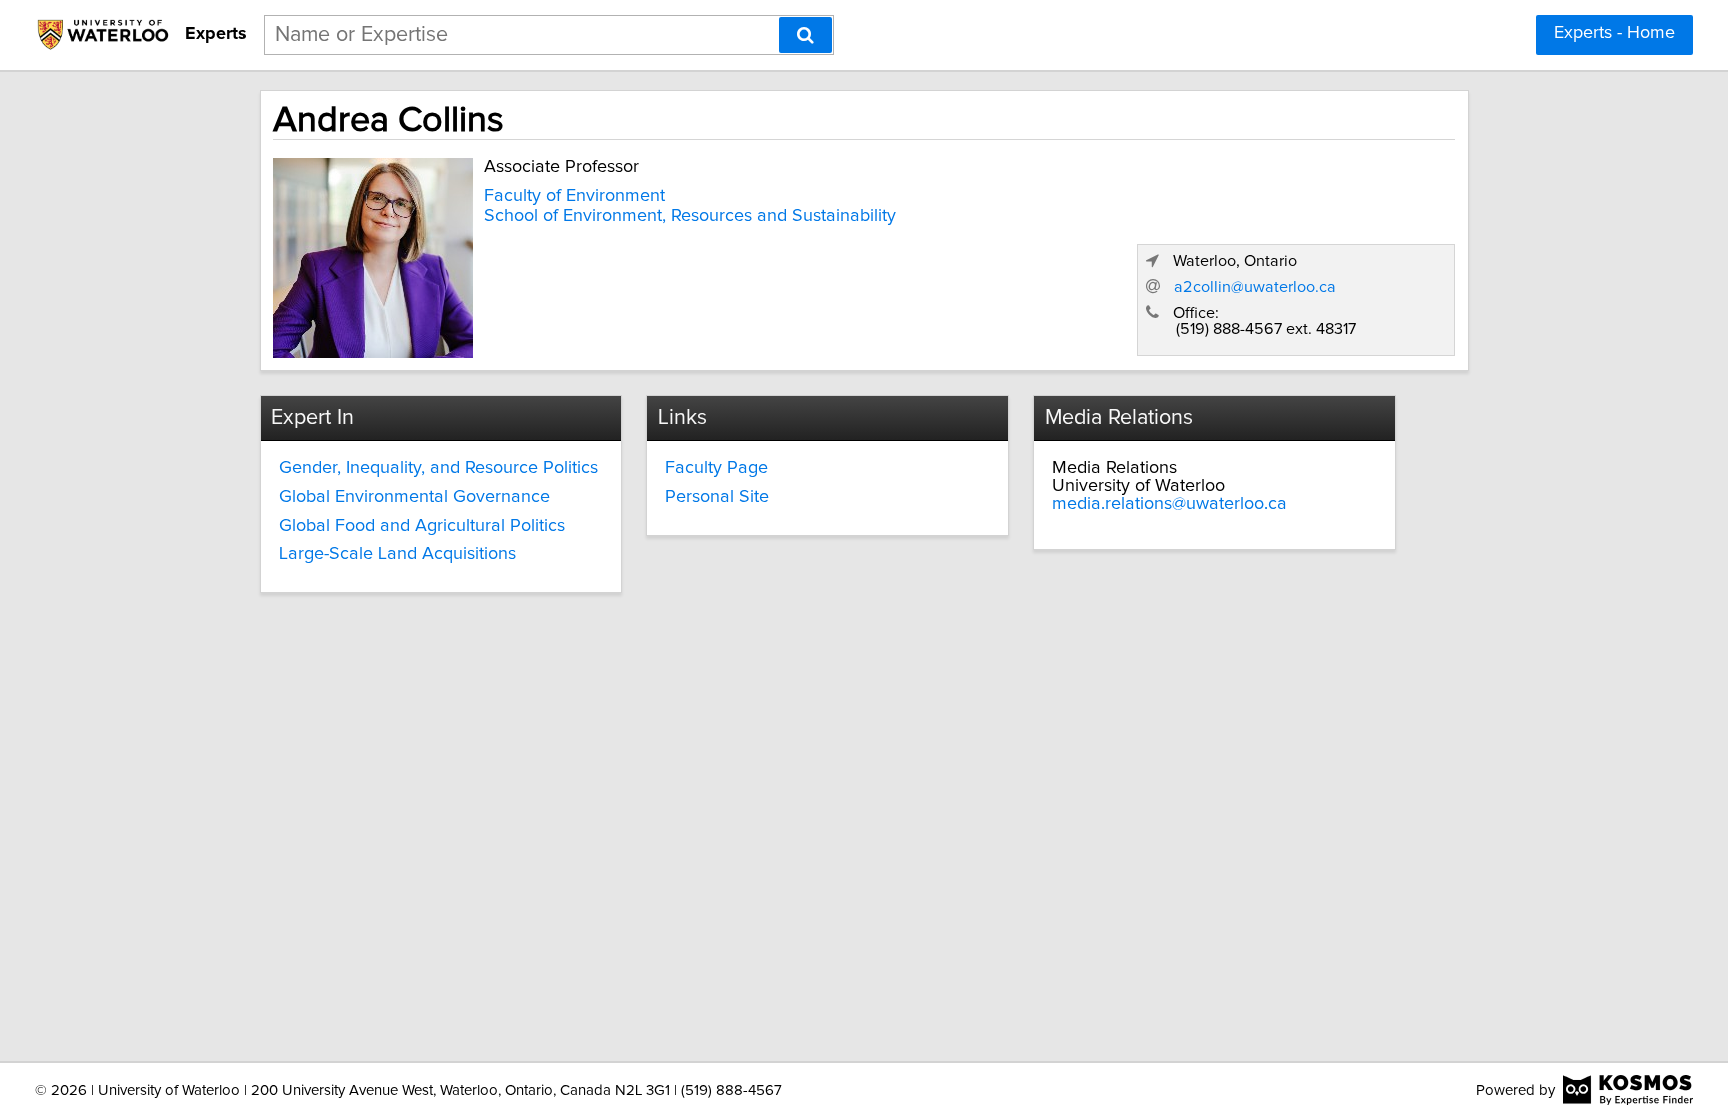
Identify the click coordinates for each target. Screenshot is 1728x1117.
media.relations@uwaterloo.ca (1169, 504)
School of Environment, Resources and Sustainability (690, 216)
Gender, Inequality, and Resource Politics (438, 468)
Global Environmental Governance (414, 497)
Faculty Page (716, 468)
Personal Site (717, 497)
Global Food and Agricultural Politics (422, 526)
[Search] (805, 35)
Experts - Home (1614, 33)
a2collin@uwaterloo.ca (1255, 287)
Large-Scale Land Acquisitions (397, 554)
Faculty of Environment (574, 196)
